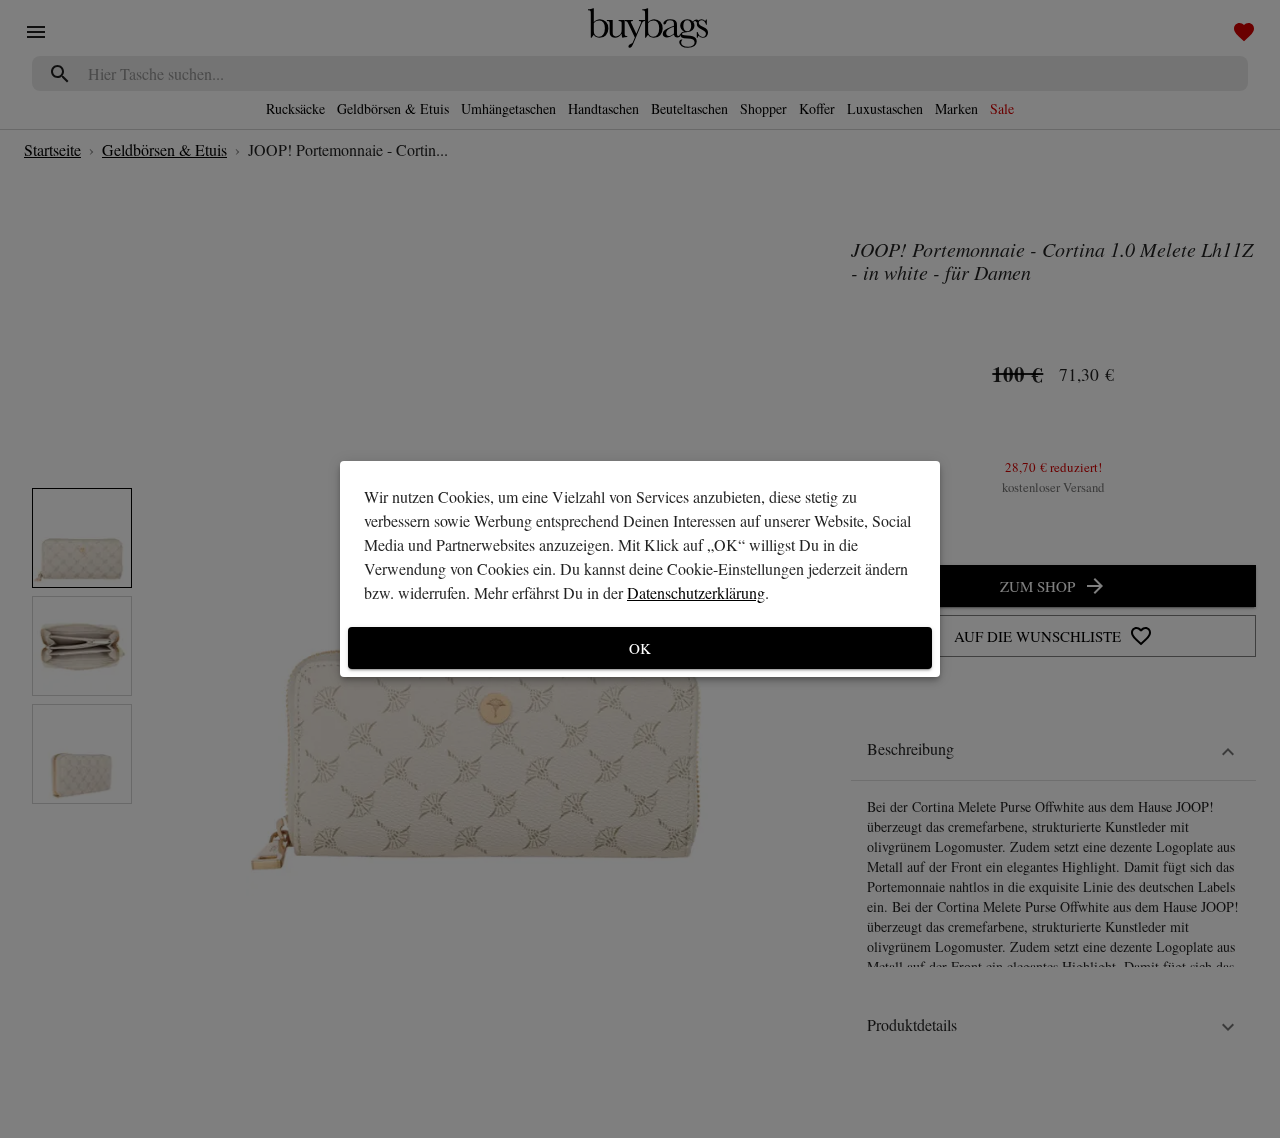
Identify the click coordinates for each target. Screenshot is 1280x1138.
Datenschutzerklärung (696, 592)
